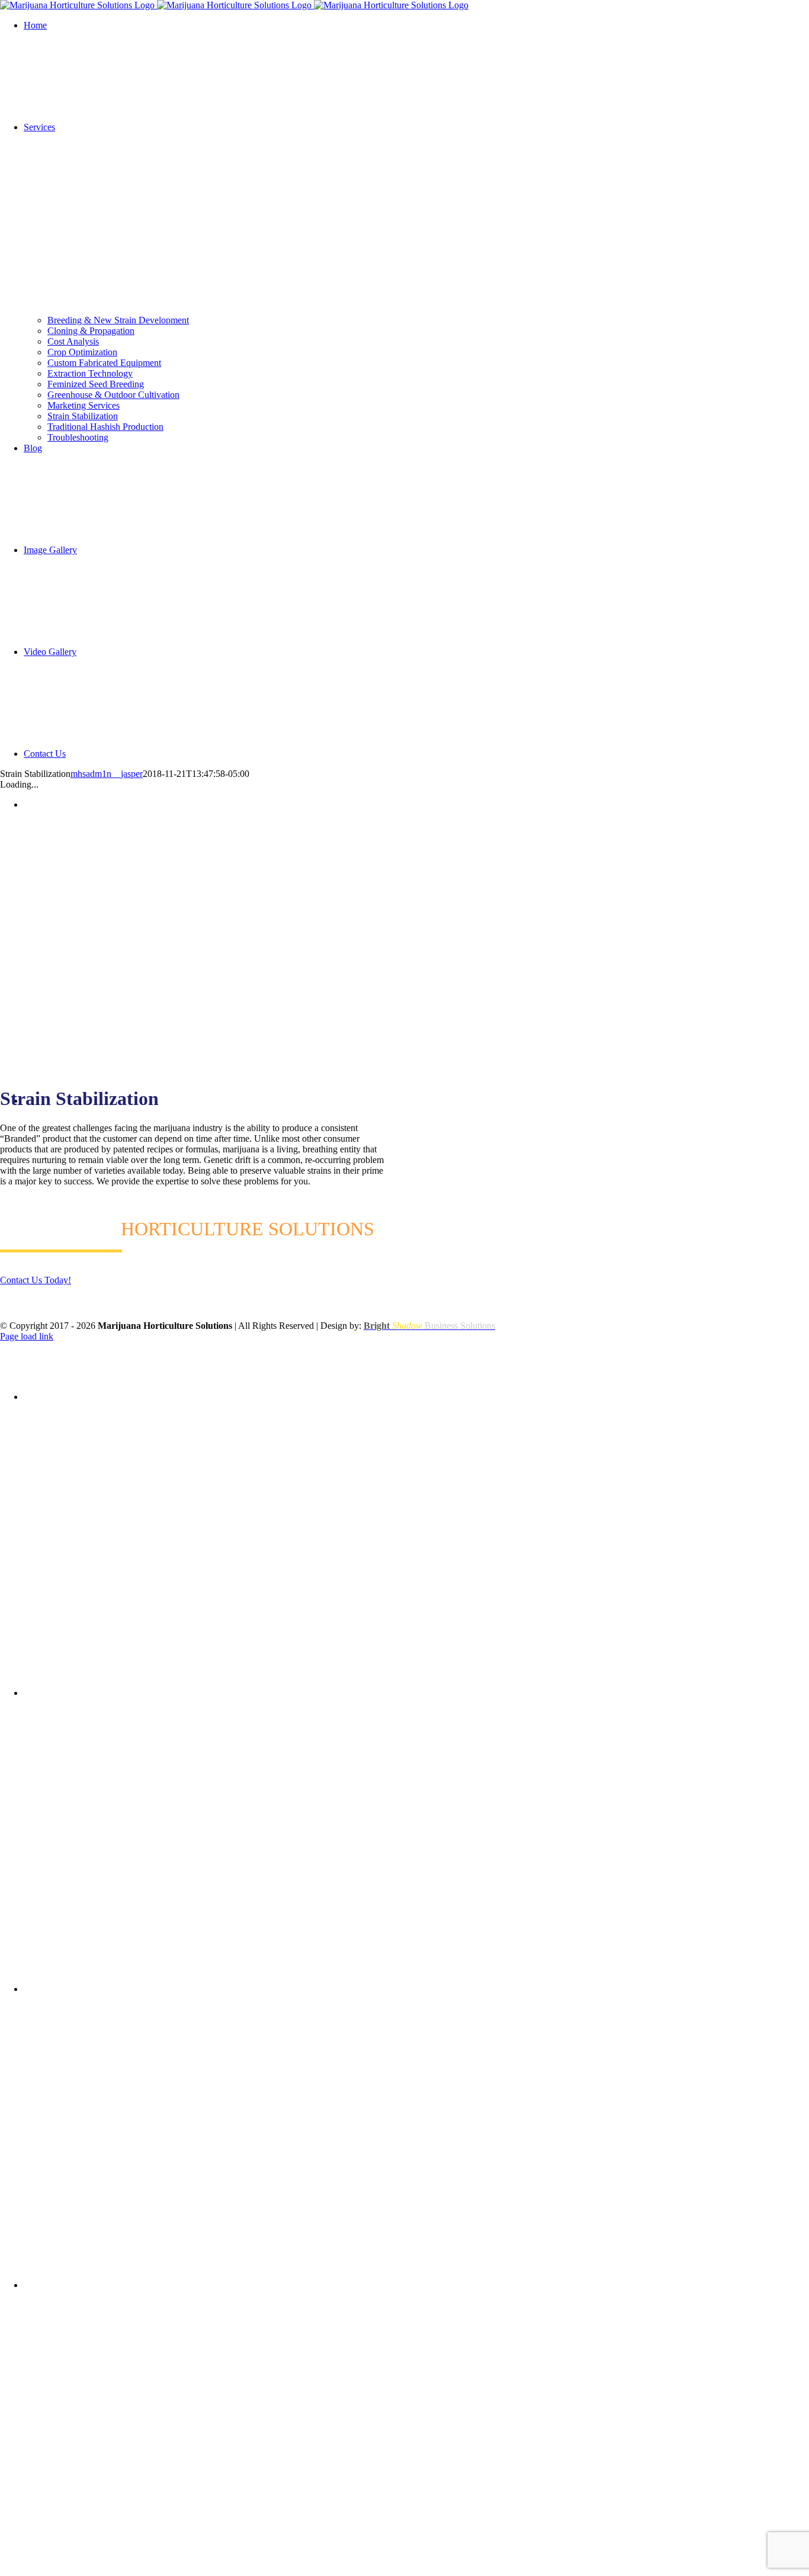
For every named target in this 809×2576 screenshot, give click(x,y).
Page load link (27, 1336)
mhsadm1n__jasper (107, 774)
